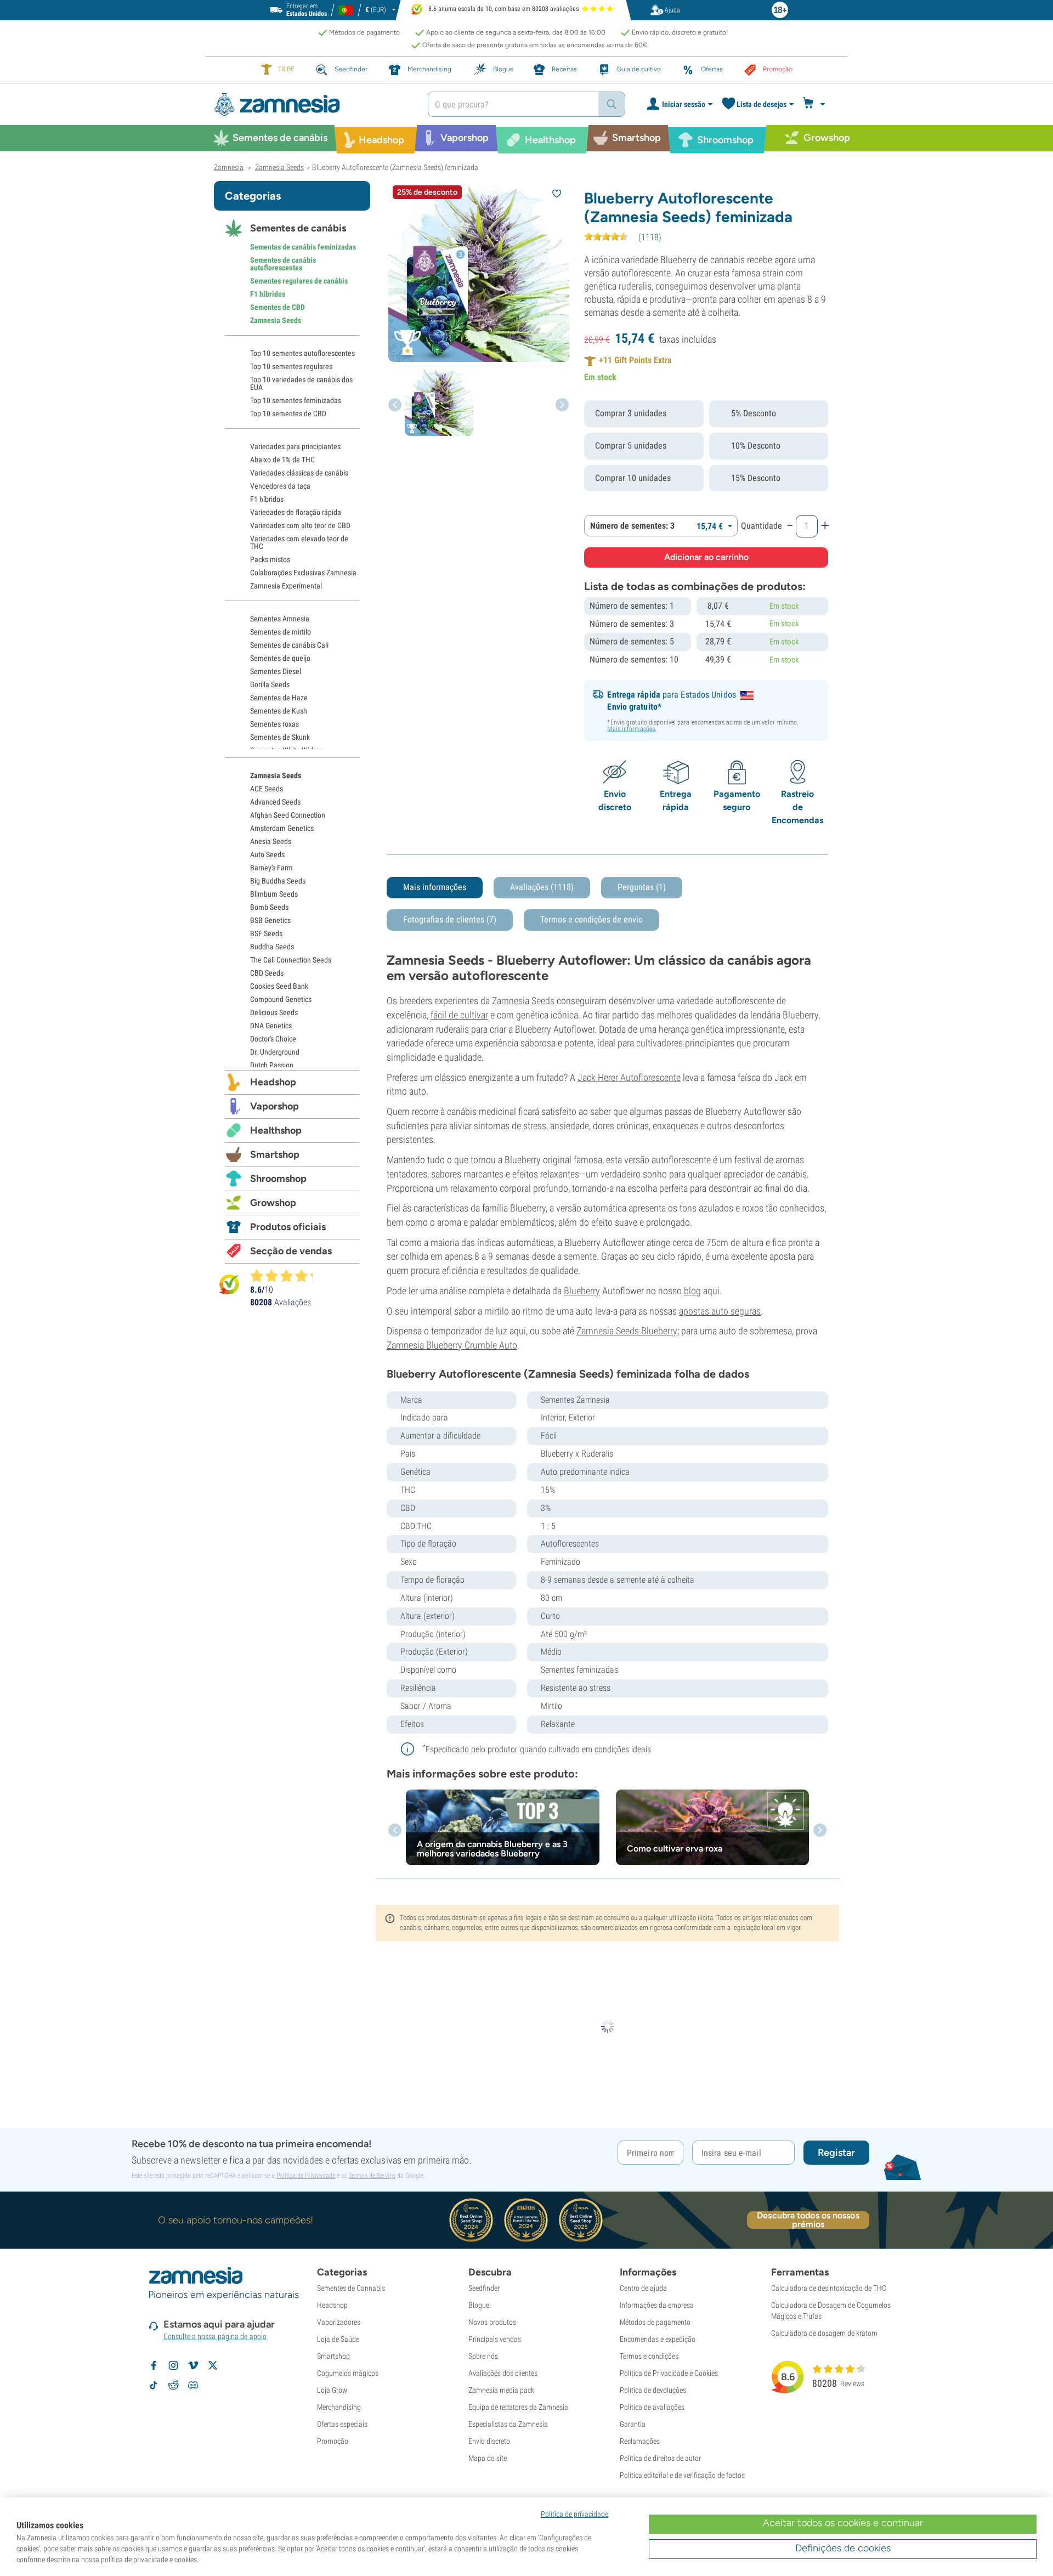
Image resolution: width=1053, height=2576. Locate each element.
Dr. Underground (275, 1052)
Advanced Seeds (275, 802)
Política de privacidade (574, 2514)
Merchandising (339, 2407)
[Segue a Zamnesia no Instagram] (173, 2365)
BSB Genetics (270, 920)
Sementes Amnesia (280, 619)
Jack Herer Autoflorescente (629, 1077)
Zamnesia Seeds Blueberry (627, 1331)
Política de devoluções (653, 2390)
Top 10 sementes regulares (291, 366)
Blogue (479, 2305)
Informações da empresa (657, 2305)
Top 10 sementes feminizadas (296, 400)
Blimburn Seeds (274, 894)
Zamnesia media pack (501, 2390)
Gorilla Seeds (270, 684)
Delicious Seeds (274, 1012)
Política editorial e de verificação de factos (682, 2475)
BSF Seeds (266, 933)
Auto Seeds (267, 854)
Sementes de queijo (280, 658)
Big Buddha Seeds (278, 881)
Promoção (333, 2441)
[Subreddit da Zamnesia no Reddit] (173, 2385)
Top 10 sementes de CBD (288, 414)
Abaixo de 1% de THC (282, 460)
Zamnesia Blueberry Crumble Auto (452, 1345)
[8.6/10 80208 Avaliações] (286, 1276)
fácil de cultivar (459, 1015)
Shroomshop (278, 1179)
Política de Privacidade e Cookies (669, 2373)
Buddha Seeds (272, 947)
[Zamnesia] (313, 104)
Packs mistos (270, 559)
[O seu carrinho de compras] (815, 104)
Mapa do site (488, 2458)
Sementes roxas (274, 724)
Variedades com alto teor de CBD (300, 525)
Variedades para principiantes (295, 446)
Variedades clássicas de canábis (299, 473)
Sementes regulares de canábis (299, 281)
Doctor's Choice (273, 1039)
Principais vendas (495, 2339)
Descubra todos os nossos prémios (808, 2220)
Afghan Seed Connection (288, 815)
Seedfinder (484, 2288)
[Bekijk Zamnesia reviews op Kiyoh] (229, 1284)
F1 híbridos (268, 294)
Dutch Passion (272, 1065)
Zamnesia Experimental (286, 586)
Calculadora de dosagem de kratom (824, 2333)
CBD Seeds (267, 973)
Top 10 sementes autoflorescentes (302, 353)
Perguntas (642, 887)
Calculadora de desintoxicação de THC (829, 2288)
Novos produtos (492, 2322)
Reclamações (640, 2441)
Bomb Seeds (269, 907)
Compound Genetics (281, 999)
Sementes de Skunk (280, 737)
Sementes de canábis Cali (289, 645)
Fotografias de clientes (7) (450, 919)
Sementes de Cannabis (351, 2288)
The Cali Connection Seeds (291, 960)
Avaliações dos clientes (503, 2373)
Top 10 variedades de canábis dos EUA (301, 383)
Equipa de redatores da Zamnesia (518, 2407)
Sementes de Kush (279, 711)
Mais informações (631, 729)
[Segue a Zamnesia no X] (213, 2365)
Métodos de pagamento (655, 2322)
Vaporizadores (339, 2322)
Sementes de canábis (298, 228)
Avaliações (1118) (542, 887)
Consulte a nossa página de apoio (215, 2336)
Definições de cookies (843, 2548)
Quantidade (762, 526)
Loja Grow (332, 2390)
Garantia (633, 2424)
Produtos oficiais (288, 1227)
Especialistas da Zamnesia (508, 2424)
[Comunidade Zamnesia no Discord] (193, 2385)
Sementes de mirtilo (281, 632)
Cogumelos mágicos (348, 2373)
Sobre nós (483, 2356)
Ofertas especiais (342, 2424)
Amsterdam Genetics (282, 828)
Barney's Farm (271, 868)
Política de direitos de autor (660, 2458)
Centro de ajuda (643, 2288)
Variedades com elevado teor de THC (299, 542)
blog (692, 1291)
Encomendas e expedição (658, 2339)
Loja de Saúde (338, 2339)
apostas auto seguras (720, 1311)
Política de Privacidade (306, 2176)
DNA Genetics (271, 1026)
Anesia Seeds (271, 841)
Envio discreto (489, 2441)
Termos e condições (649, 2356)
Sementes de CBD (278, 307)
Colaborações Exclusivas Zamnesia (303, 573)
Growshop (273, 1203)
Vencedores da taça (280, 486)
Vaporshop (274, 1106)
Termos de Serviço (372, 2176)
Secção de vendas (291, 1251)
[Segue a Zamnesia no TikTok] (154, 2385)
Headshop (273, 1082)
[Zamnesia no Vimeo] (193, 2365)
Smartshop (275, 1154)
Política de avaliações (652, 2407)
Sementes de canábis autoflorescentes (283, 264)
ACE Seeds (267, 789)
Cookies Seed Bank (279, 986)
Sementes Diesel (276, 671)
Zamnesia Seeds (523, 1001)
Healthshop (276, 1130)
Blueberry (582, 1291)
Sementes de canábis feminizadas (303, 247)
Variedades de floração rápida (296, 512)
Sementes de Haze (279, 698)
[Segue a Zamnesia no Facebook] (154, 2365)
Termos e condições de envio (591, 919)
